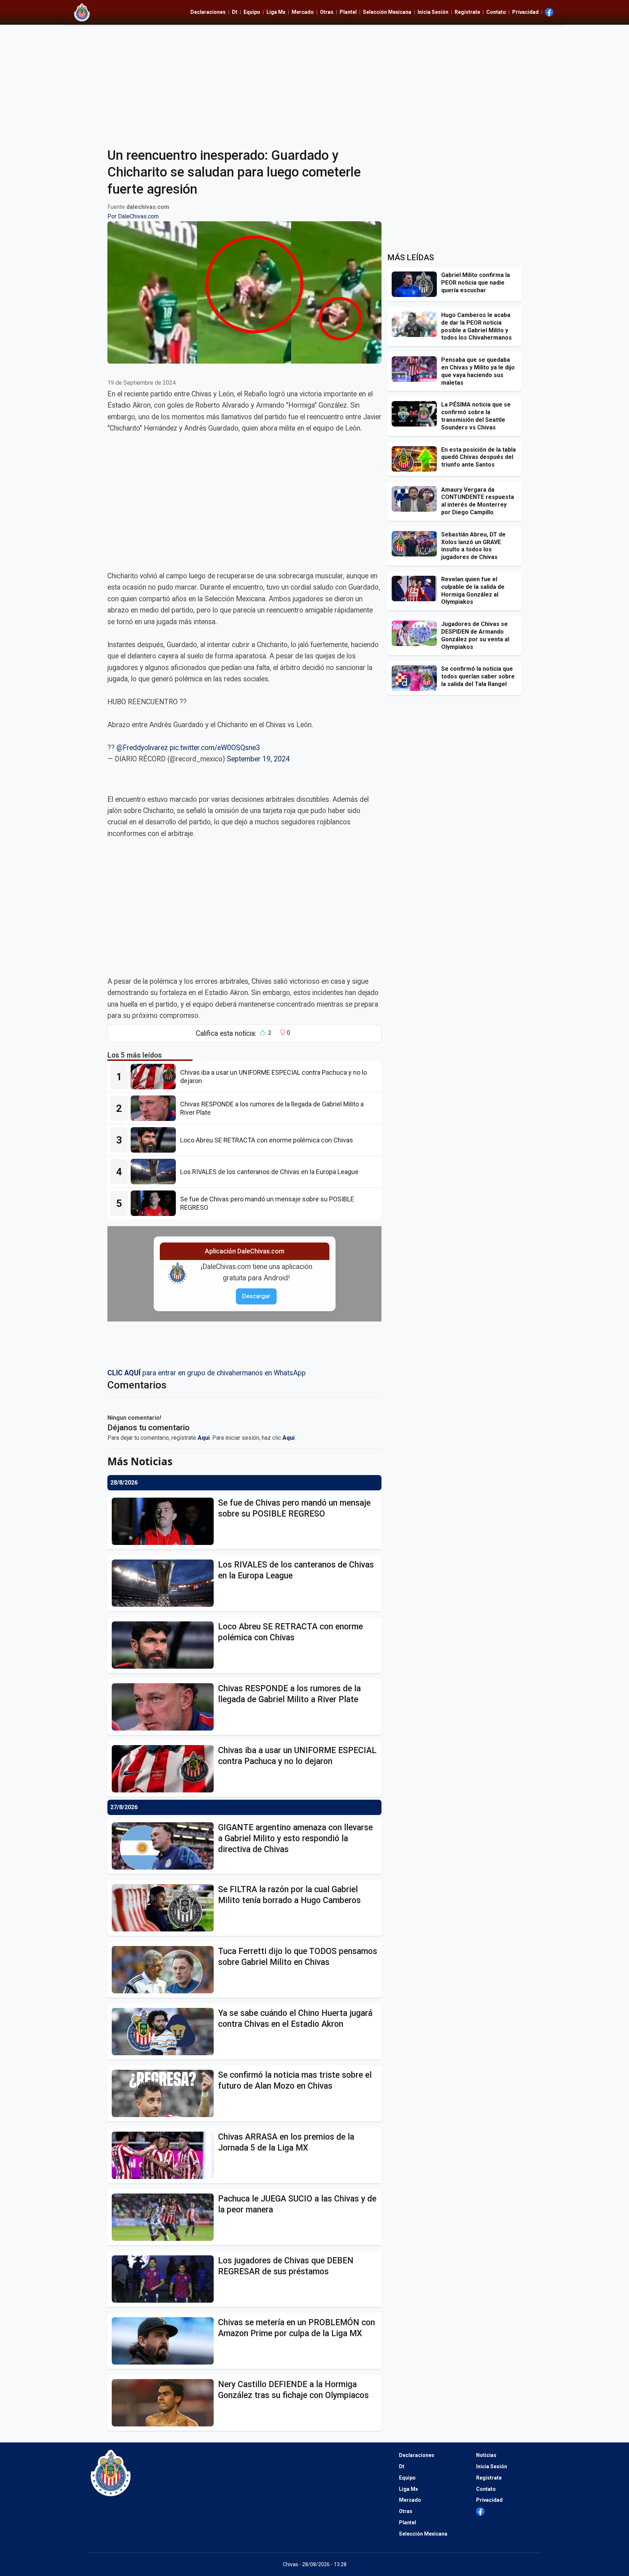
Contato (496, 12)
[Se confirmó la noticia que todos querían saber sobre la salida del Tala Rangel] (416, 678)
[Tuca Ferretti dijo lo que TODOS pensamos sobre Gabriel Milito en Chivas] (165, 1970)
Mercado (303, 12)
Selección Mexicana (387, 12)
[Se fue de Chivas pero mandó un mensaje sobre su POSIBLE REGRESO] (155, 1203)
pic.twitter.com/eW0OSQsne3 (215, 748)
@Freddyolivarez (142, 748)
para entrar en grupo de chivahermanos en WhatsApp (207, 1373)
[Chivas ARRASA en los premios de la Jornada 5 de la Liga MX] (165, 2155)
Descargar (256, 1296)
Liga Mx (276, 12)
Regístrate (467, 12)
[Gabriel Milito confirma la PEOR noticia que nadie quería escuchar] (416, 284)
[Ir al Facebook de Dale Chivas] (549, 12)
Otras (327, 12)
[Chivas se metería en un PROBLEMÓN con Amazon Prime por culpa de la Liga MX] (165, 2341)
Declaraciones (208, 12)
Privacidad (525, 12)
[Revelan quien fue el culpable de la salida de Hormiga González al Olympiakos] (416, 588)
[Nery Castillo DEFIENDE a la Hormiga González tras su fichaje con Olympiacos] (165, 2403)
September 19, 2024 (258, 759)
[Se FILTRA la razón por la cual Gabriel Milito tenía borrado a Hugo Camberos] (165, 1908)
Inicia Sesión (433, 12)
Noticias (486, 2455)
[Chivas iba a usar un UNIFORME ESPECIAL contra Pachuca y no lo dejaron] (155, 1077)
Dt (235, 12)
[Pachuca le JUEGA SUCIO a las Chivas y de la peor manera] (165, 2217)
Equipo (252, 12)
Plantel (348, 12)
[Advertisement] (314, 82)
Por (133, 216)
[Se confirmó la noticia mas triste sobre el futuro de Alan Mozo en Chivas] (165, 2093)
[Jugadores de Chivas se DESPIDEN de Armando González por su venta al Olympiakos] (416, 633)
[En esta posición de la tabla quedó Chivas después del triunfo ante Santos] (416, 459)
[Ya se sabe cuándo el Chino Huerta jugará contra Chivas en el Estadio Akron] (165, 2032)
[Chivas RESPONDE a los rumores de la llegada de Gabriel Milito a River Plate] (155, 1108)
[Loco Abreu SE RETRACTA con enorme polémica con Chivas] (155, 1140)
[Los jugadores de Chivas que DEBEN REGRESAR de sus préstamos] (165, 2279)
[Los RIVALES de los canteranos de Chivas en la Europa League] (155, 1172)
